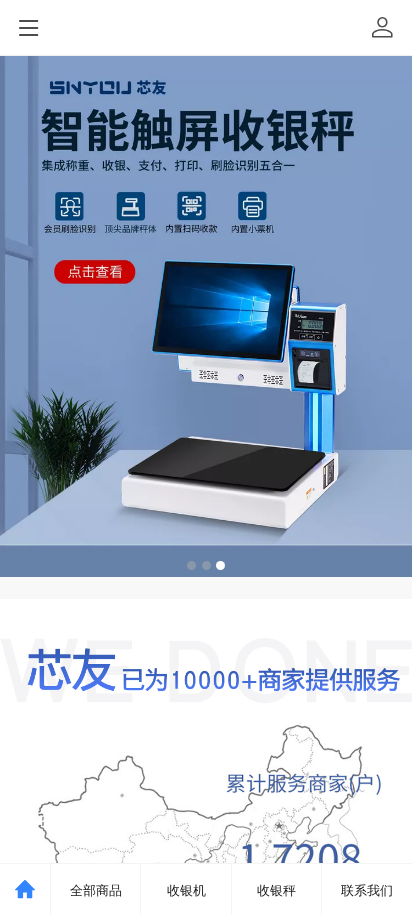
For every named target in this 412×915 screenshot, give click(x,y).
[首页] (25, 889)
